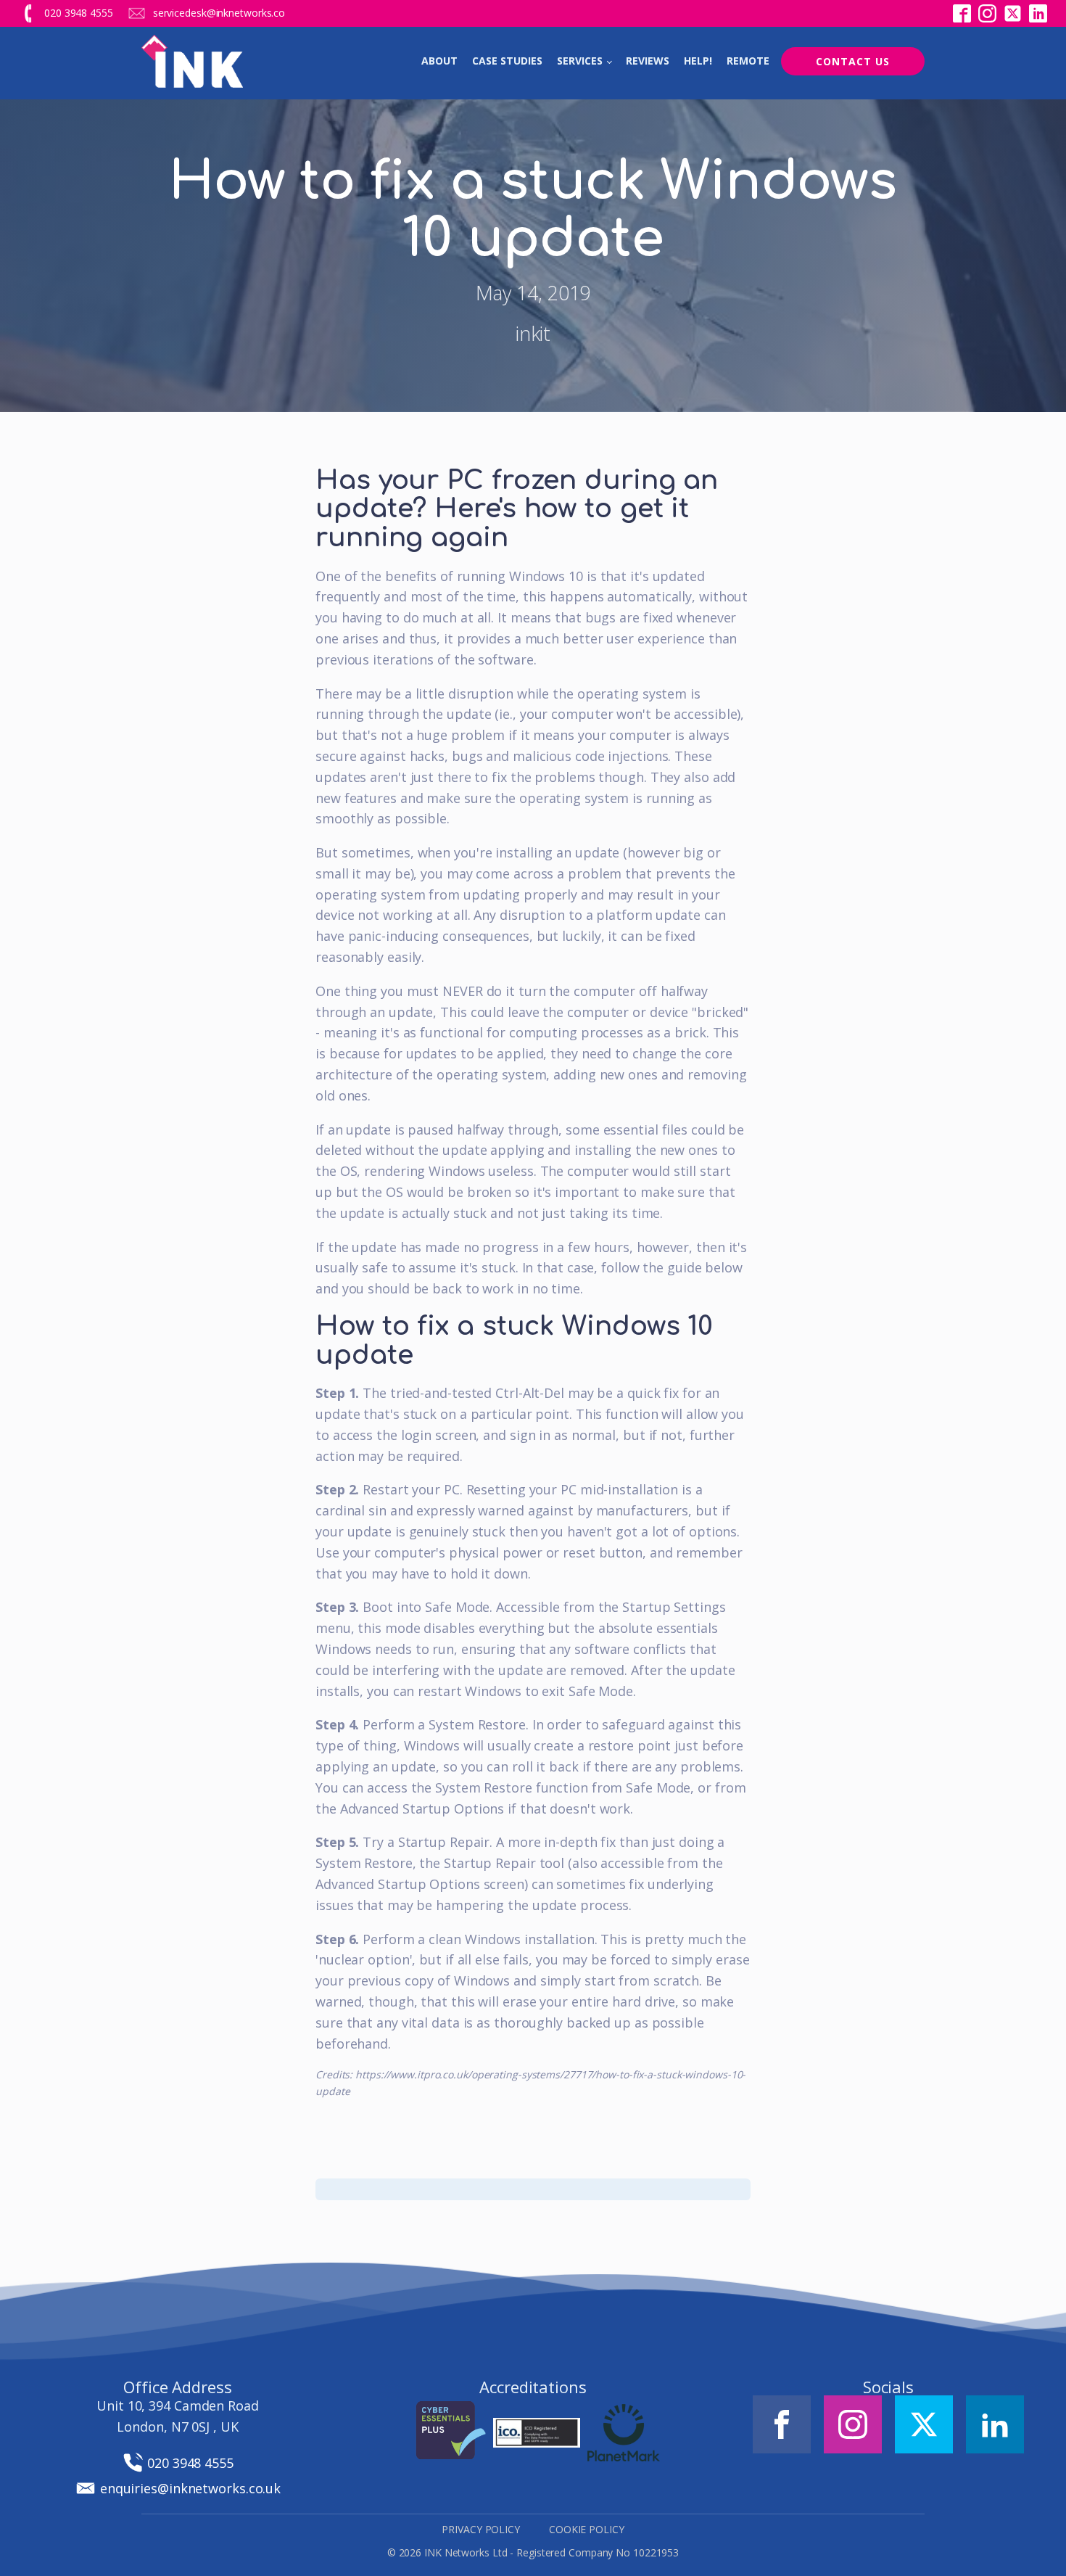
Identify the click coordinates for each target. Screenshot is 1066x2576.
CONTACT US (853, 61)
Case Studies (507, 61)
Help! (698, 61)
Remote (748, 61)
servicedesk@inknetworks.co (219, 13)
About (439, 61)
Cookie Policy (587, 2529)
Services (580, 61)
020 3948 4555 (79, 13)
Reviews (648, 61)
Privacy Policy (481, 2529)
